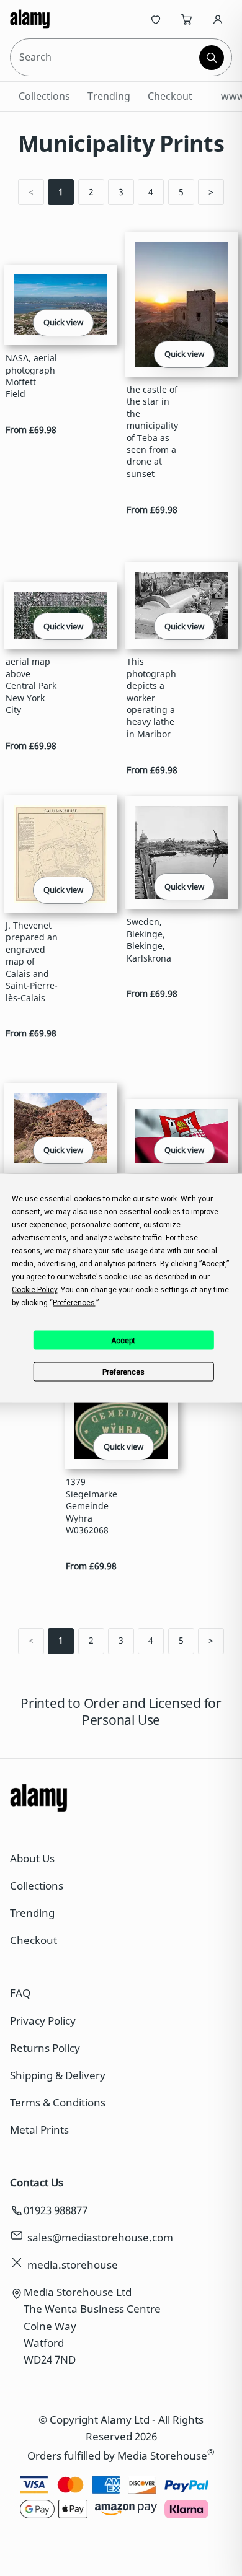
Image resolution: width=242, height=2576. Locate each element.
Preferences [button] (74, 1303)
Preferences (123, 1372)
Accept (123, 1340)
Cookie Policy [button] (34, 1290)
